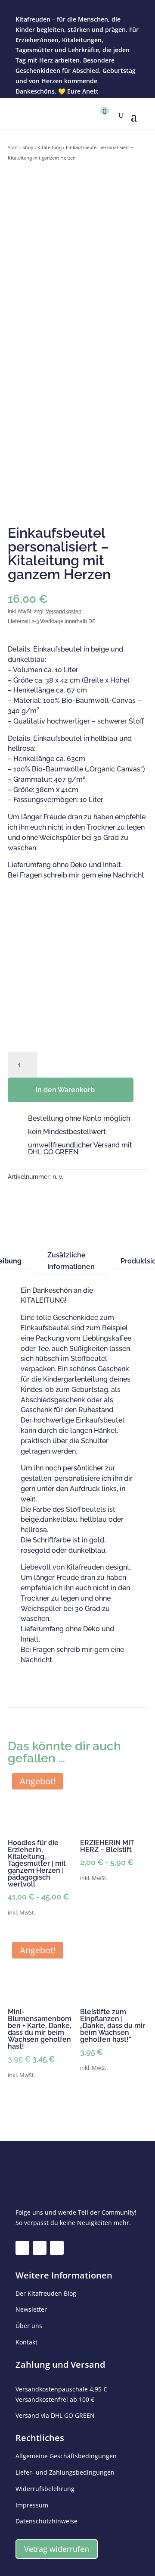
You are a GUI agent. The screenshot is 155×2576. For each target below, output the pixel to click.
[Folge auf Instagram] (40, 2248)
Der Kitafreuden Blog (46, 2293)
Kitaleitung (50, 147)
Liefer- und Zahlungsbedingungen (65, 2472)
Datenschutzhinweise (46, 2521)
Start (13, 147)
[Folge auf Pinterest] (57, 2248)
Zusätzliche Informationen (71, 1261)
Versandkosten (64, 611)
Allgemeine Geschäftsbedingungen (66, 2456)
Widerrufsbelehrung (45, 2489)
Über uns (29, 2326)
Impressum (32, 2505)
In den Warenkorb (65, 1090)
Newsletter (31, 2309)
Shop (28, 147)
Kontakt (26, 2342)
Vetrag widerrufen (57, 2549)
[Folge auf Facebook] (22, 2248)
